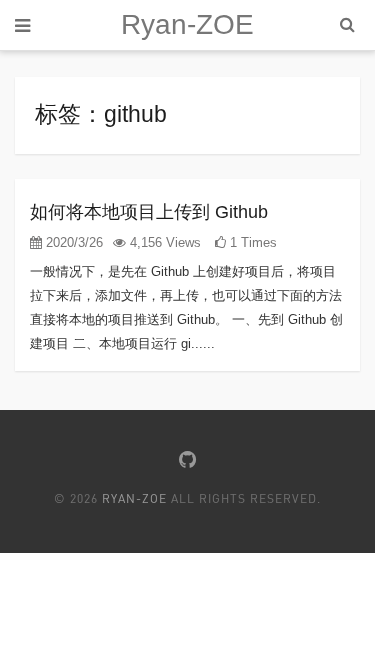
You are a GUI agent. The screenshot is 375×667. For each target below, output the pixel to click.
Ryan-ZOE (187, 24)
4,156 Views (163, 242)
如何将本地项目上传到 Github (149, 212)
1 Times (251, 242)
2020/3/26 (72, 242)
